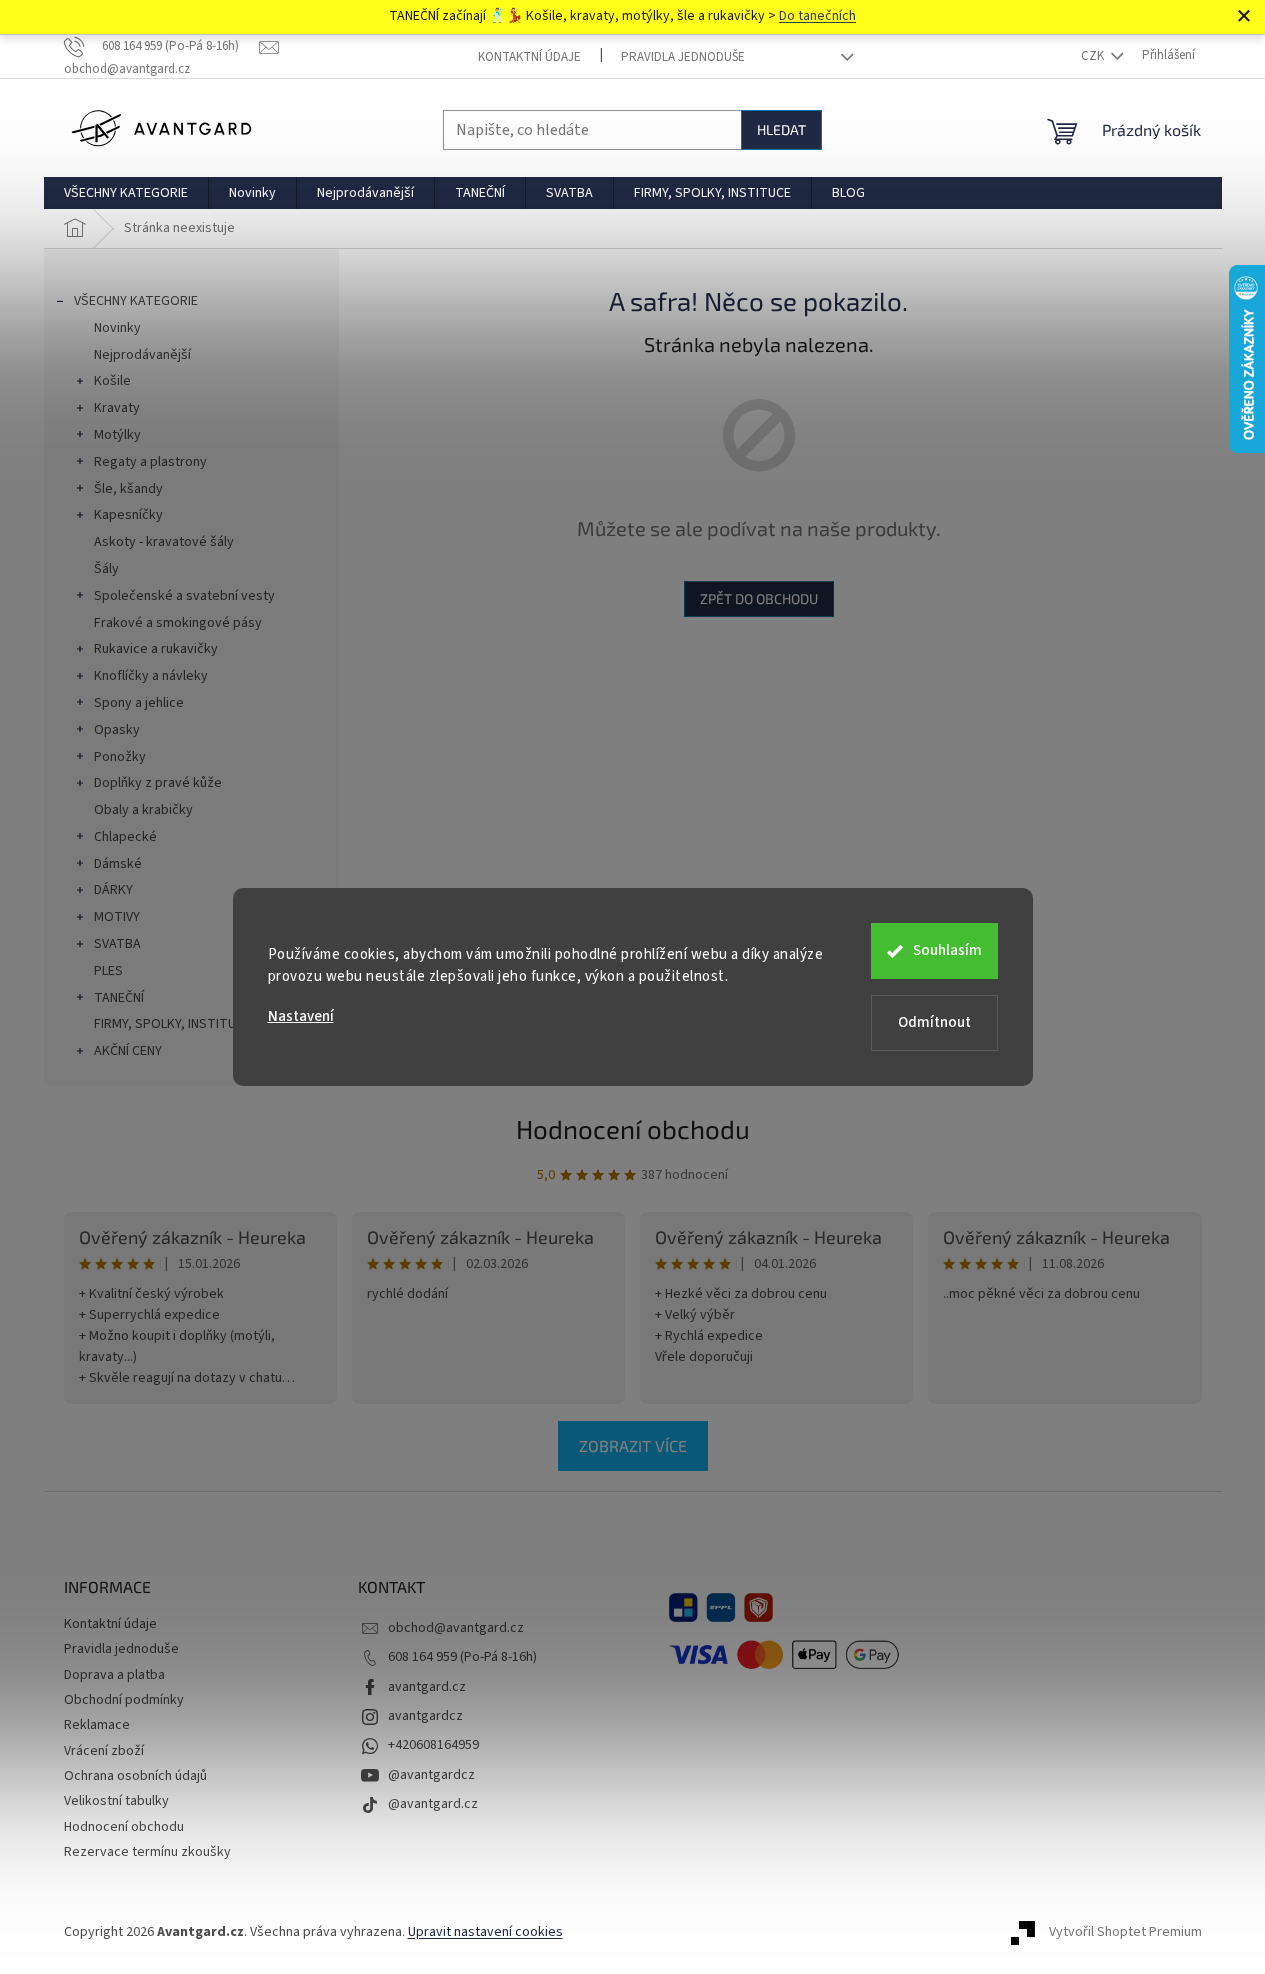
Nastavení (301, 1016)
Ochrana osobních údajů (135, 1776)
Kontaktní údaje (529, 57)
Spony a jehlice (139, 703)
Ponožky (120, 757)
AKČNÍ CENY (128, 1051)
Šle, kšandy (128, 489)
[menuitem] (126, 193)
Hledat (781, 129)
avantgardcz (425, 1716)
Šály (106, 569)
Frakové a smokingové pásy (178, 623)
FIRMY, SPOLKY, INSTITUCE (172, 1024)
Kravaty (117, 408)
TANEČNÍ (119, 998)
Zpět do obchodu (759, 598)
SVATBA (117, 944)
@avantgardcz (431, 1775)
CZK (1094, 56)
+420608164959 (433, 1745)
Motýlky (117, 435)
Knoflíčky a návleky (151, 676)
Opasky (117, 730)
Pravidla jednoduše (683, 57)
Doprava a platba (114, 1675)
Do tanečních (817, 16)
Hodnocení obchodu (633, 1128)
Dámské (118, 864)
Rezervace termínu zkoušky (147, 1852)
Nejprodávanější (142, 355)
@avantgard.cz (433, 1804)
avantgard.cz (427, 1687)
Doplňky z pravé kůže (158, 783)
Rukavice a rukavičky (156, 649)
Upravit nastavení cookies (485, 1932)
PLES (108, 971)
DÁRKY (113, 890)
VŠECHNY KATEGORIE (136, 301)
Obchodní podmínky (124, 1700)
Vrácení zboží (104, 1751)
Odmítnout (934, 1022)
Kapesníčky (128, 515)
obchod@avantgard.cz (456, 1628)
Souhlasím (947, 950)
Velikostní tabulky (116, 1801)
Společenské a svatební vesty (184, 596)
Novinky (117, 328)
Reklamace (97, 1725)
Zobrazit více (633, 1445)
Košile (112, 381)
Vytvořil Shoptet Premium (1125, 1932)
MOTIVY (117, 917)
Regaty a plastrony (150, 462)
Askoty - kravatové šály (164, 542)
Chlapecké (125, 837)
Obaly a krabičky (143, 810)
